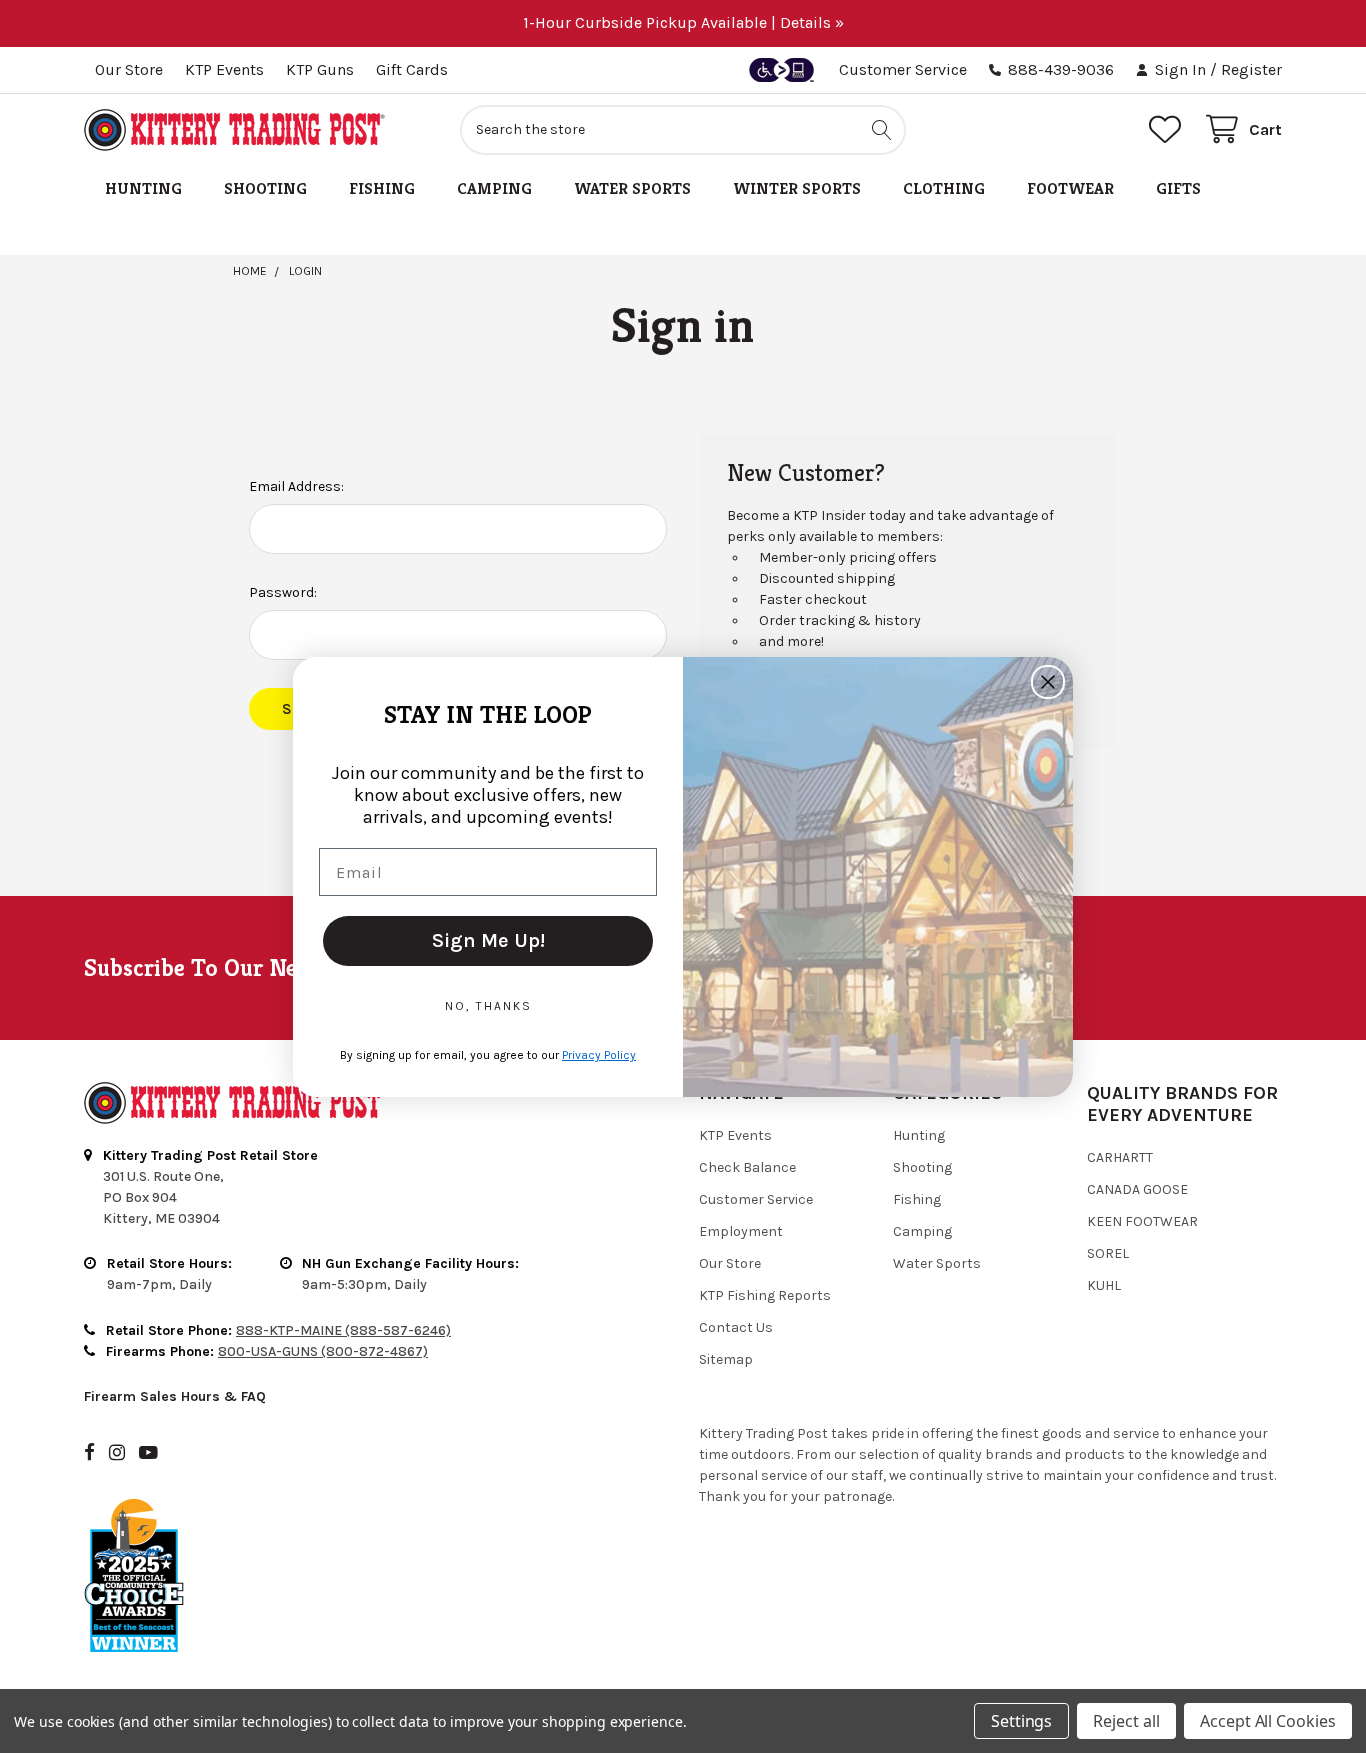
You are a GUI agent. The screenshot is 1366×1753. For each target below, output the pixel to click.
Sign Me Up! (488, 940)
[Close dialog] (1048, 682)
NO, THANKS (488, 1006)
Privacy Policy (599, 1055)
